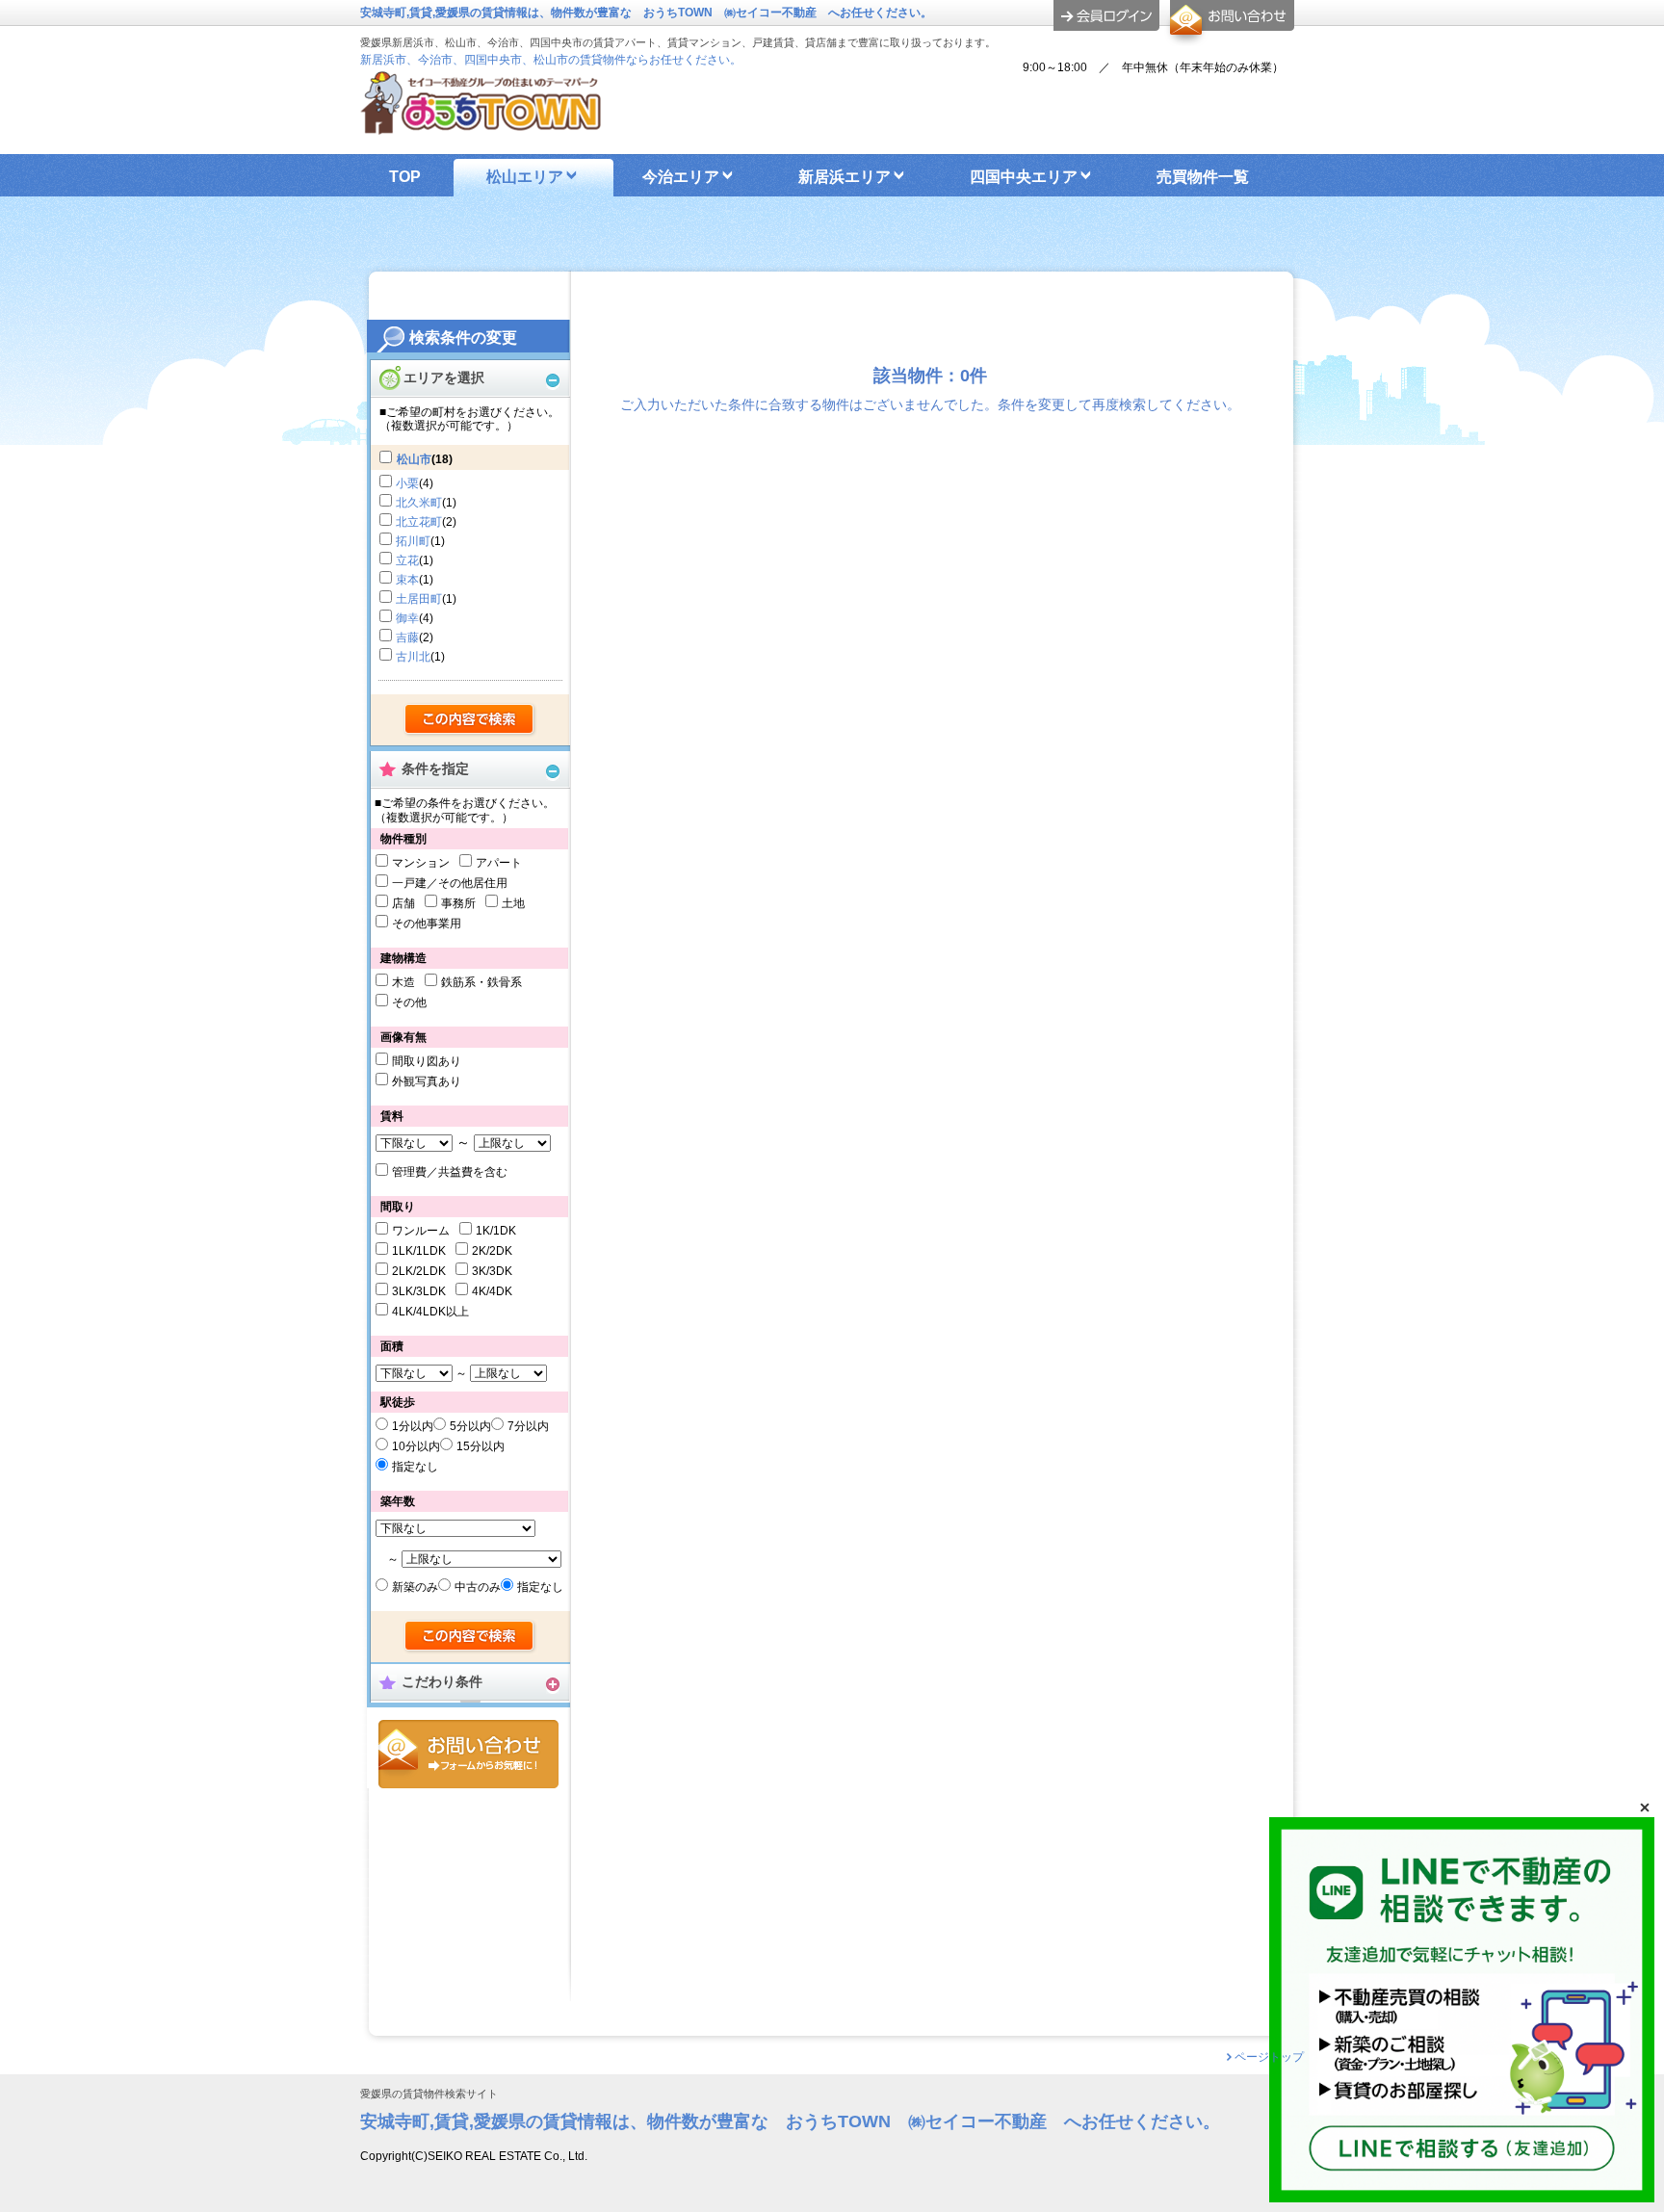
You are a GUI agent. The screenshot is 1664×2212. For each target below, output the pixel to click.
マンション (421, 863)
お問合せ (468, 1754)
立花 (407, 560)
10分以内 (416, 1446)
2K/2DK (492, 1251)
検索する (470, 720)
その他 (409, 1002)
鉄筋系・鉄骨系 (481, 982)
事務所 (458, 903)
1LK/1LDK (419, 1251)
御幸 (407, 618)
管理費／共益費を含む (450, 1172)
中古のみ (478, 1587)
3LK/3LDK (419, 1291)
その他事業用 (427, 924)
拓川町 (413, 541)
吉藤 (407, 638)
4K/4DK (492, 1291)
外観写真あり (427, 1081)
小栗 (407, 483)
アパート (499, 863)
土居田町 (419, 599)
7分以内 (528, 1426)
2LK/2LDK (419, 1271)
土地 (513, 903)
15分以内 (481, 1446)
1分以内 (413, 1426)
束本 (407, 580)
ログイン (1106, 15)
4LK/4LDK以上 (430, 1312)
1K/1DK (496, 1231)
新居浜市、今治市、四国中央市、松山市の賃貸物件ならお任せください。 (551, 60)
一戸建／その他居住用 (450, 883)
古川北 (413, 657)
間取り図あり (427, 1061)
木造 (403, 982)
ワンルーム (421, 1231)
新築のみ (415, 1587)
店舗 (403, 903)
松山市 (414, 459)
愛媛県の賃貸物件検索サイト (429, 2094)
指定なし (415, 1467)
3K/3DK (492, 1271)
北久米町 (419, 503)
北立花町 (419, 522)
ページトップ (1269, 2057)
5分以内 (470, 1426)
